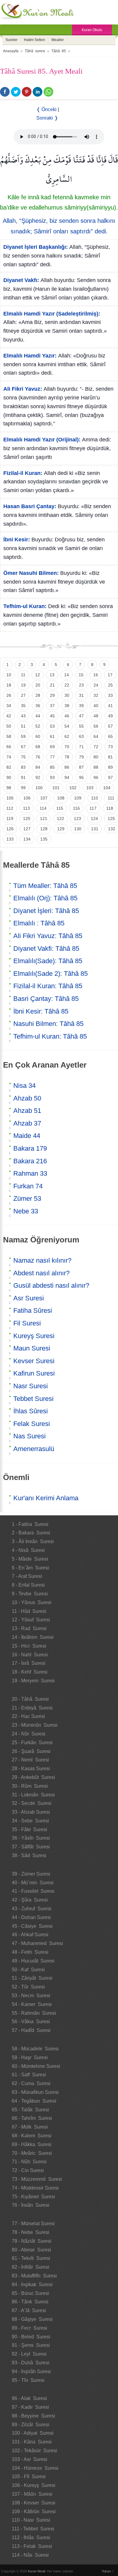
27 (23, 695)
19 (23, 685)
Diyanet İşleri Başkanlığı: (36, 247)
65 (110, 736)
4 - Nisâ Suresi (28, 1550)
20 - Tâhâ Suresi (30, 1699)
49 (110, 716)
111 (111, 798)
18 (9, 685)
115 (60, 808)
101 (56, 788)
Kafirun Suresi (34, 1373)
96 (96, 777)
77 (52, 757)
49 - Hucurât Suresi (33, 1961)
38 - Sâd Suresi (29, 1855)
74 (9, 757)
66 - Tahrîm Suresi (32, 2118)
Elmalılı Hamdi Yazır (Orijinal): (42, 440)
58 (9, 736)
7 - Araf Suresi (27, 1576)
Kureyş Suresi (34, 1336)
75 (23, 757)
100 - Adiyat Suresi (33, 2433)
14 (67, 675)
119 (10, 819)
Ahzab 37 (27, 1123)
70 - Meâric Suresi (32, 2153)
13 (52, 675)
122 (61, 819)
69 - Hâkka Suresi (32, 2144)
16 (96, 675)
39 (81, 706)
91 (23, 777)
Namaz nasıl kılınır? (42, 1260)
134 (27, 839)
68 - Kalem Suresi (32, 2136)
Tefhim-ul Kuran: (25, 606)
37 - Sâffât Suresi (31, 1847)
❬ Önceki (46, 109)
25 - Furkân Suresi (32, 1743)
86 (67, 767)
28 (38, 695)
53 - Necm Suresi (31, 1996)
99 (23, 788)
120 (27, 819)
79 (81, 757)
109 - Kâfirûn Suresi (34, 2512)
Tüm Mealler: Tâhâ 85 (45, 886)
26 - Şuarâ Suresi (31, 1751)
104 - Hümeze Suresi (35, 2468)
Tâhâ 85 (59, 51)
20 (38, 685)
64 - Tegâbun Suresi (34, 2101)
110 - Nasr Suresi (31, 2520)
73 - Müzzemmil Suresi (37, 2179)
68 (38, 747)
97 (110, 777)
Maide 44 (27, 1136)
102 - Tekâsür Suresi (34, 2451)
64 (96, 736)
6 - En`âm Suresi (30, 1568)
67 (23, 747)
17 (110, 675)
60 (38, 736)
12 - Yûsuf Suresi (31, 1620)
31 (81, 695)
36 (38, 706)
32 (96, 695)
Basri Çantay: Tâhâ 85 (46, 999)
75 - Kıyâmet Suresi (33, 2197)
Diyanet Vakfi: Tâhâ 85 (46, 948)
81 (110, 757)
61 (52, 736)
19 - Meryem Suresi (33, 1681)
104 (107, 788)
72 (96, 747)
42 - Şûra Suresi (30, 1900)
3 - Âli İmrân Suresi (33, 1541)
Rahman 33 (30, 1173)
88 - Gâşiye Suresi (32, 2319)
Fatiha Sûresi (33, 1310)
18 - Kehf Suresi (30, 1672)
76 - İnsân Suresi (31, 2205)
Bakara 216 (30, 1161)
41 (110, 706)
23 (81, 685)
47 (81, 716)
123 (77, 819)
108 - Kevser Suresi (34, 2503)
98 (9, 788)
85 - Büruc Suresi (30, 2293)
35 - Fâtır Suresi (29, 1829)
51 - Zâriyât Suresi (32, 1978)
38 (67, 706)
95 (81, 777)
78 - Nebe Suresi (31, 2232)
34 (9, 706)
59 (23, 736)
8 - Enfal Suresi (28, 1585)
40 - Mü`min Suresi (33, 1883)
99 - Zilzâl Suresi (31, 2425)
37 (52, 706)
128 (44, 829)
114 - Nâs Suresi (30, 2555)
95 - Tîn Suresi (28, 2380)
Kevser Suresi (34, 1361)
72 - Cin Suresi (28, 2170)
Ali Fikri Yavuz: (23, 389)
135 (44, 839)
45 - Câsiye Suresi (32, 1926)
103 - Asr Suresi (29, 2459)
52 (38, 726)
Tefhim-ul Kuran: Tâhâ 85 (50, 1036)
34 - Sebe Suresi (30, 1821)
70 (67, 747)
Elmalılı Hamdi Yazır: (30, 356)
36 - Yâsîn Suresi (31, 1838)
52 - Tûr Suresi (28, 1987)
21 (52, 685)
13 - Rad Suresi (29, 1628)
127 (27, 829)
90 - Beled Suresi (31, 2337)
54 (67, 726)
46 (67, 716)
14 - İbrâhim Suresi (33, 1637)
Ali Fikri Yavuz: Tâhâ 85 (48, 936)
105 (10, 798)
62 (67, 736)
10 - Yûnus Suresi (32, 1602)
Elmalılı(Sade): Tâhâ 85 (48, 961)
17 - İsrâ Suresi (29, 1663)
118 (110, 808)
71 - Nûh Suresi (29, 2162)
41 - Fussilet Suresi (33, 1891)
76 (38, 757)
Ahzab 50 (27, 1098)
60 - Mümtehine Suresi (36, 2066)
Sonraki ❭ (47, 118)
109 (78, 798)
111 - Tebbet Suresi (33, 2529)
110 (95, 798)
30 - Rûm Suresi (30, 1786)
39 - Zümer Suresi (31, 1874)
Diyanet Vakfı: (21, 280)
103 (90, 788)
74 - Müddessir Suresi (35, 2188)
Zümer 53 (27, 1198)
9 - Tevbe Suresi (30, 1594)
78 (67, 757)
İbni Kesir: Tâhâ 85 (41, 1011)
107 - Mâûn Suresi (32, 2494)
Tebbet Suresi (33, 1399)
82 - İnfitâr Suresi (31, 2267)
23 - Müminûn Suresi (35, 1725)
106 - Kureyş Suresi (34, 2485)
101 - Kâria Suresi (32, 2442)
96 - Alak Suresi (29, 2398)
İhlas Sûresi (31, 1411)
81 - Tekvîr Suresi (31, 2258)
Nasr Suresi (31, 1386)
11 (23, 675)
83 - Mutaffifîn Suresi (34, 2276)
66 (9, 747)
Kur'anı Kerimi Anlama (46, 1498)
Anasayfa (11, 51)
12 (38, 675)
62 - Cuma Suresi (31, 2083)
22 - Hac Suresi (28, 1716)
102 (73, 788)
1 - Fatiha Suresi (30, 1524)
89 (110, 767)
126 (10, 829)
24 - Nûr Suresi (29, 1734)
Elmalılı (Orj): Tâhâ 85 (45, 898)
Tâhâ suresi (35, 51)
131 (95, 829)
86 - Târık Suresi (30, 2302)
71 (81, 747)
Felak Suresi (32, 1424)
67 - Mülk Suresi (30, 2127)
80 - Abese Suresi (31, 2250)
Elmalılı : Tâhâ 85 (39, 923)
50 (9, 726)
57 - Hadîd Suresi (31, 2030)
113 (26, 808)
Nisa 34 (25, 1086)
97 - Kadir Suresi (30, 2407)
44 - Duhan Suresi (31, 1917)
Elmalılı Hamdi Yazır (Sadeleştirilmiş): (52, 314)
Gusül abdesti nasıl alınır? (51, 1285)
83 (23, 767)
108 (61, 798)
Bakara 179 (30, 1148)
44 (38, 716)
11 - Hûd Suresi (29, 1611)
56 (96, 726)
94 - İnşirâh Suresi (31, 2371)
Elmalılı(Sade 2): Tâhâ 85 (51, 974)
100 (39, 788)
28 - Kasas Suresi (31, 1769)
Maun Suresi (32, 1348)
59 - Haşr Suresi (30, 2057)
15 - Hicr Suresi (29, 1646)
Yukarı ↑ (108, 2571)
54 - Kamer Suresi (32, 2004)
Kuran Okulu (92, 30)
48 (96, 716)
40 (96, 706)
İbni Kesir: (17, 540)
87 (81, 767)
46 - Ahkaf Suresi (30, 1935)
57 (110, 726)
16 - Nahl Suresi (30, 1655)
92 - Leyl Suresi (29, 2354)
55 (81, 726)
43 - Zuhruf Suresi (32, 1909)
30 (67, 695)
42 (9, 716)
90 (9, 777)
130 (78, 829)
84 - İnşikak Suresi (32, 2284)
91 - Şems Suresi (31, 2345)
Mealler (58, 40)
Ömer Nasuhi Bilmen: (31, 573)
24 (96, 685)
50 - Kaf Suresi (28, 1970)
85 (52, 767)
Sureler (11, 40)
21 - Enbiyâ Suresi (32, 1708)
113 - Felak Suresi (32, 2546)
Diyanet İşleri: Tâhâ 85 (46, 911)
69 (52, 747)
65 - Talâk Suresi (30, 2110)
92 (38, 777)
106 (27, 798)
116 (76, 808)
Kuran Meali (36, 2571)
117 (93, 808)
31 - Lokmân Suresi (33, 1795)
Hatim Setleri (34, 40)
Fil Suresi (27, 1323)
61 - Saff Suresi (29, 2075)
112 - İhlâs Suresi (31, 2538)
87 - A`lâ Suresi (29, 2310)
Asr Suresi (29, 1298)
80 (96, 757)
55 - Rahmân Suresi (34, 2013)
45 (52, 716)
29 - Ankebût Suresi (33, 1777)
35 (23, 706)
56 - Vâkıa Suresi (31, 2022)
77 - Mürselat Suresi (33, 2224)
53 (52, 726)
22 (67, 685)
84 (38, 767)
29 (52, 695)
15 (81, 675)
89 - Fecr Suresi (29, 2328)
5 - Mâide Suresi (30, 1559)
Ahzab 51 (27, 1111)
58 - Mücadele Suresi (35, 2049)
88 (96, 767)
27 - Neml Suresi (30, 1760)
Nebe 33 (26, 1211)
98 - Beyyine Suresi (33, 2416)
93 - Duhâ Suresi (31, 2363)
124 (94, 819)
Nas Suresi (29, 1436)
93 (52, 777)
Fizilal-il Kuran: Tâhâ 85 (48, 986)
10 (9, 675)
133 (10, 839)
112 (10, 808)
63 (81, 736)
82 (9, 767)
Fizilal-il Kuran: (23, 473)
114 (43, 808)
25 (110, 685)
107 (44, 798)
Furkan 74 (28, 1186)
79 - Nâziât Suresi (32, 2241)
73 (110, 747)
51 (23, 726)
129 (61, 829)
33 (110, 695)
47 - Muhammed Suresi (37, 1943)
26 (9, 695)
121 (44, 819)
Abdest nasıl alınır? (41, 1273)
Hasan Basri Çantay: (30, 506)
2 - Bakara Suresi (31, 1533)
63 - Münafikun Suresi (35, 2092)
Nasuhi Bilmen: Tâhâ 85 (48, 1024)
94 (67, 777)
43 (23, 716)
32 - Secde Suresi (32, 1803)
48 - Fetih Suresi (30, 1952)
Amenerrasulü (34, 1449)
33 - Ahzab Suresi (31, 1812)
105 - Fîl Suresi (29, 2477)
